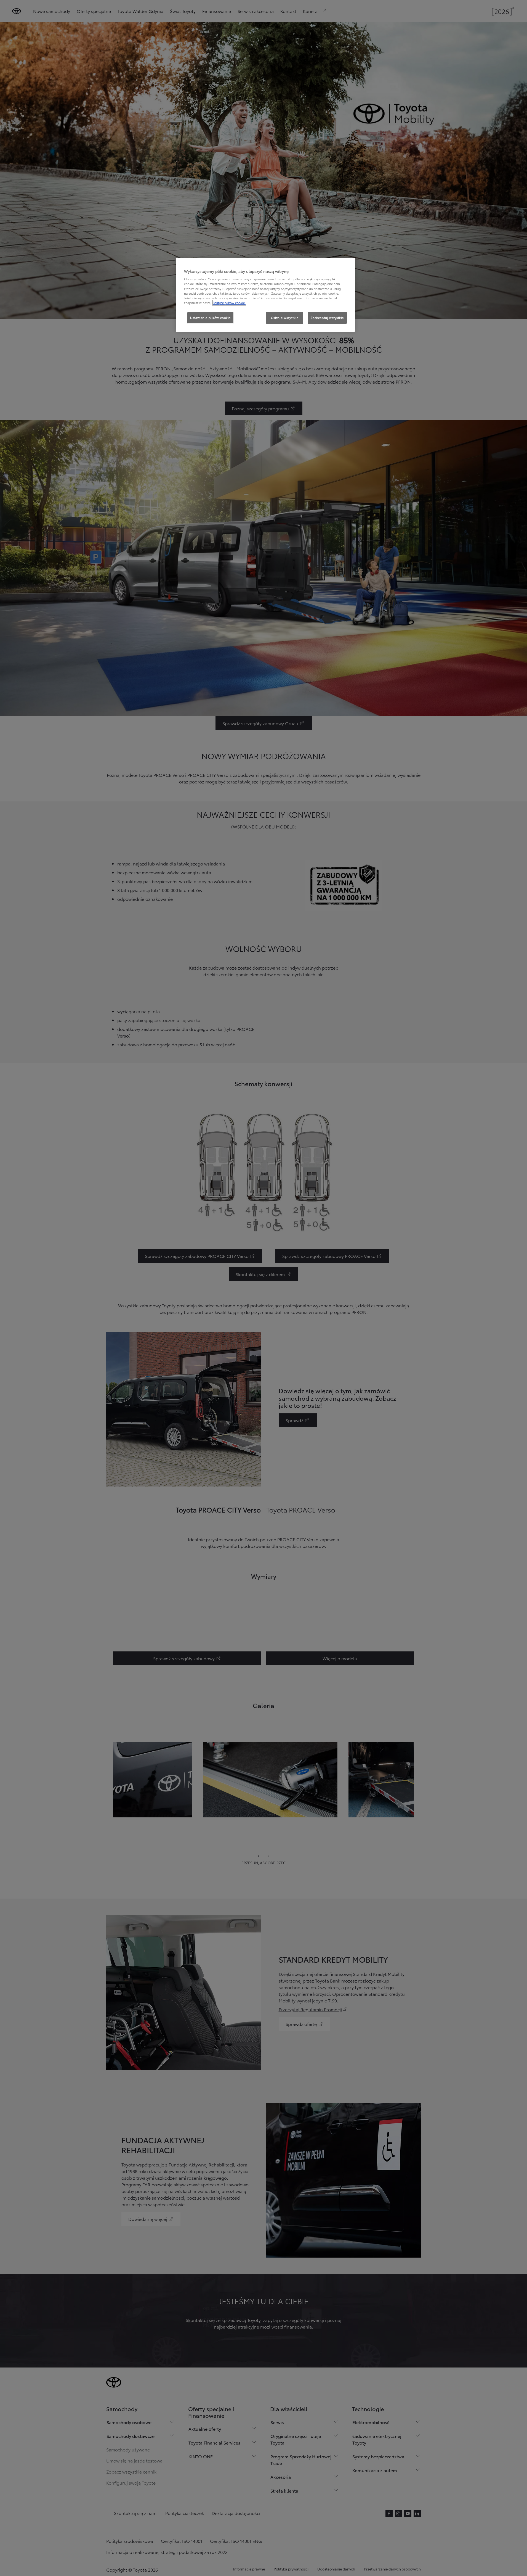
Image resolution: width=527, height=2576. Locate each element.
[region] (265, 295)
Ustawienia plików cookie (210, 318)
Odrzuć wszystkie (285, 318)
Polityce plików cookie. (229, 303)
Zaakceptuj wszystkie (327, 318)
